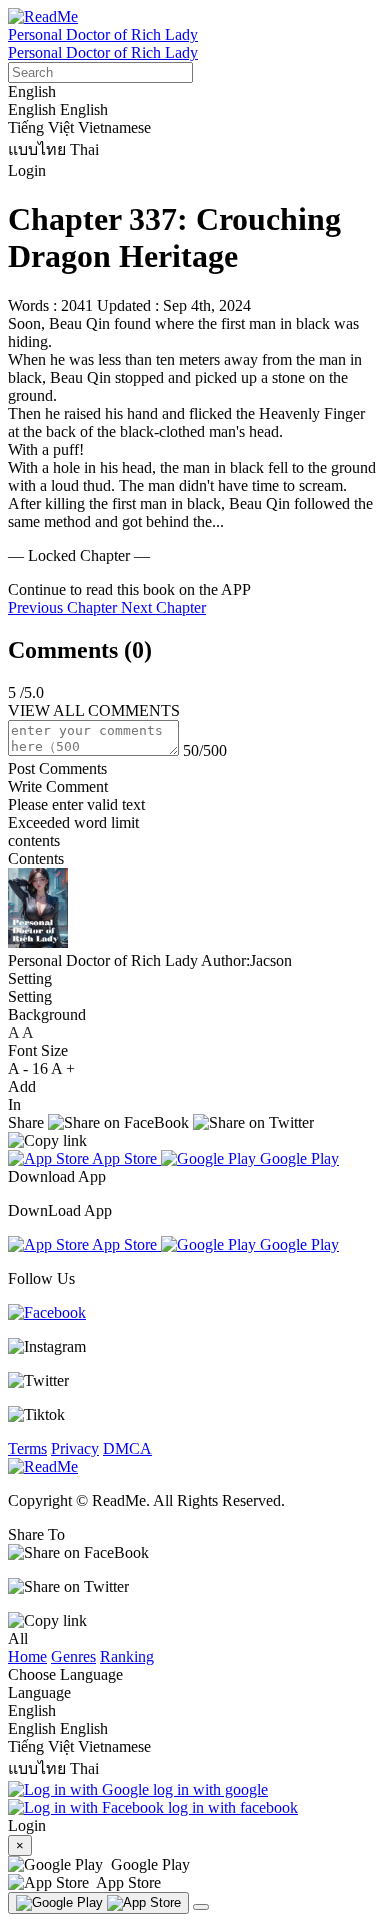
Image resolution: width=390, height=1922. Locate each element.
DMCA (127, 1448)
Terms (27, 1448)
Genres (73, 1656)
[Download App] (98, 1903)
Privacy (75, 1448)
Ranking (127, 1656)
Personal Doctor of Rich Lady (103, 34)
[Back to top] (201, 1907)
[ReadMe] (43, 16)
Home (27, 1656)
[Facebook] (47, 1312)
